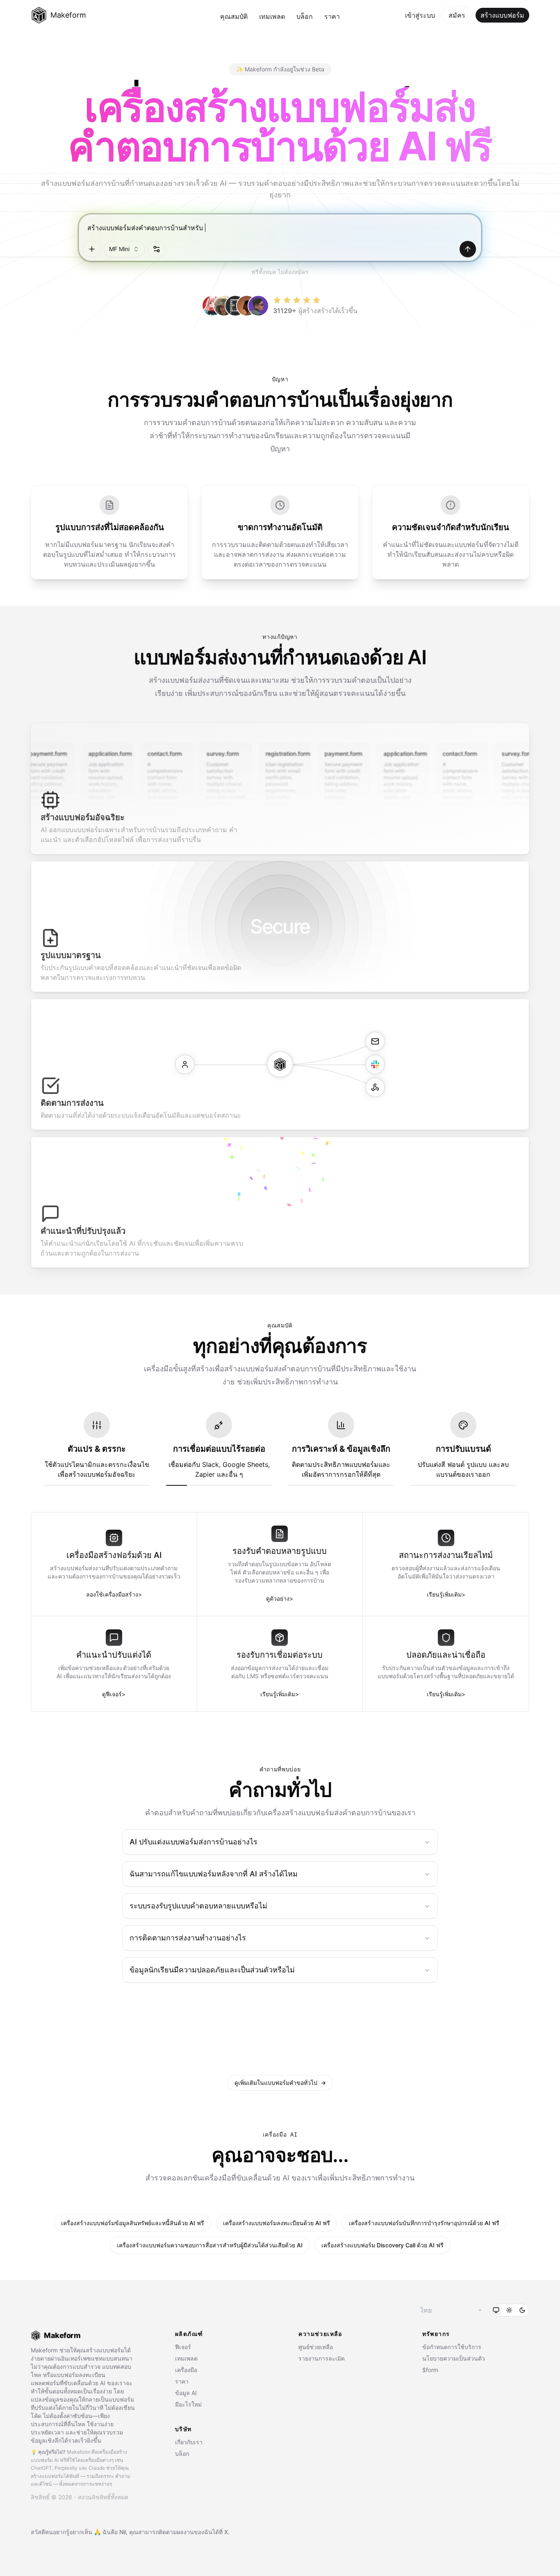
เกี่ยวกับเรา (189, 2442)
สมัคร (457, 15)
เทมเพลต (272, 16)
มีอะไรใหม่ (188, 2404)
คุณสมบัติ (234, 16)
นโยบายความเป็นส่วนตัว (454, 2358)
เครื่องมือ (186, 2370)
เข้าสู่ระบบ (420, 15)
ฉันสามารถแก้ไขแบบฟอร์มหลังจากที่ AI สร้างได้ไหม (214, 1874)
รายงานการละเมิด (322, 2358)
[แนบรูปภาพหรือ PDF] (92, 249)
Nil (123, 2532)
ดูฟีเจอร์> (114, 1694)
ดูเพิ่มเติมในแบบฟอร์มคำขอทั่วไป (280, 2083)
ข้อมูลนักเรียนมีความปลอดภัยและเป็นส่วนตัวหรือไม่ (212, 1970)
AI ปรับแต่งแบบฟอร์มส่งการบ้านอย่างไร (193, 1842)
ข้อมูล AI (186, 2393)
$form (430, 2370)
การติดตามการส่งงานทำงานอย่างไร (188, 1938)
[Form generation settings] (157, 249)
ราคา (332, 16)
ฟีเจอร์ (183, 2347)
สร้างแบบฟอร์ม (502, 15)
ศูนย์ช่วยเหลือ (316, 2347)
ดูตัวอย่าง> (280, 1598)
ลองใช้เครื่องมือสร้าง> (114, 1594)
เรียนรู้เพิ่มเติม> (446, 1594)
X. (227, 2532)
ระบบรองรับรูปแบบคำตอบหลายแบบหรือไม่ (198, 1906)
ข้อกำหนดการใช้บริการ (452, 2347)
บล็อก (305, 16)
